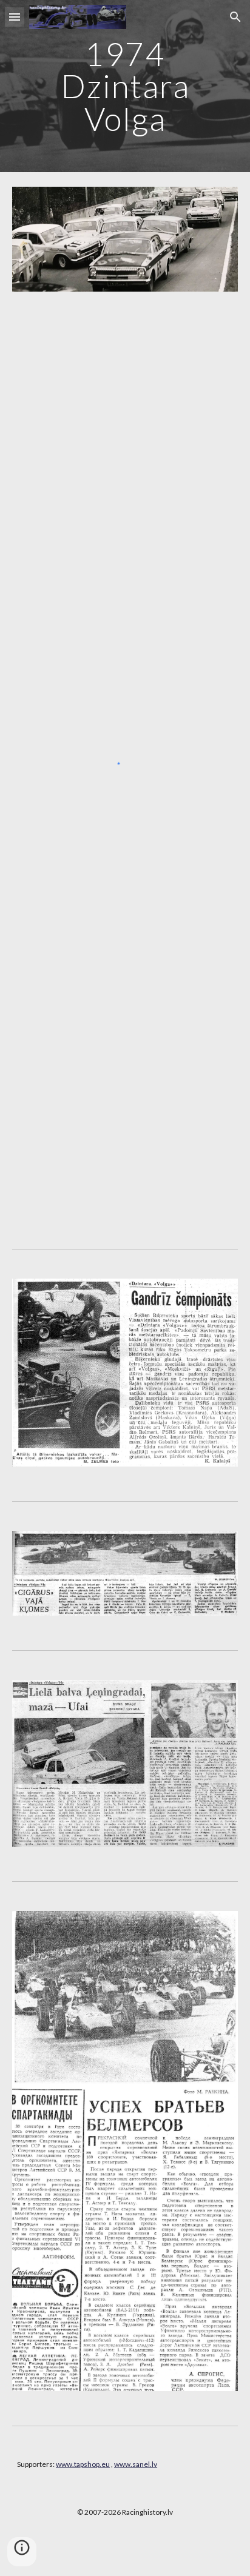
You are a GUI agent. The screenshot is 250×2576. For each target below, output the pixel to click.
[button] (15, 17)
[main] (125, 86)
